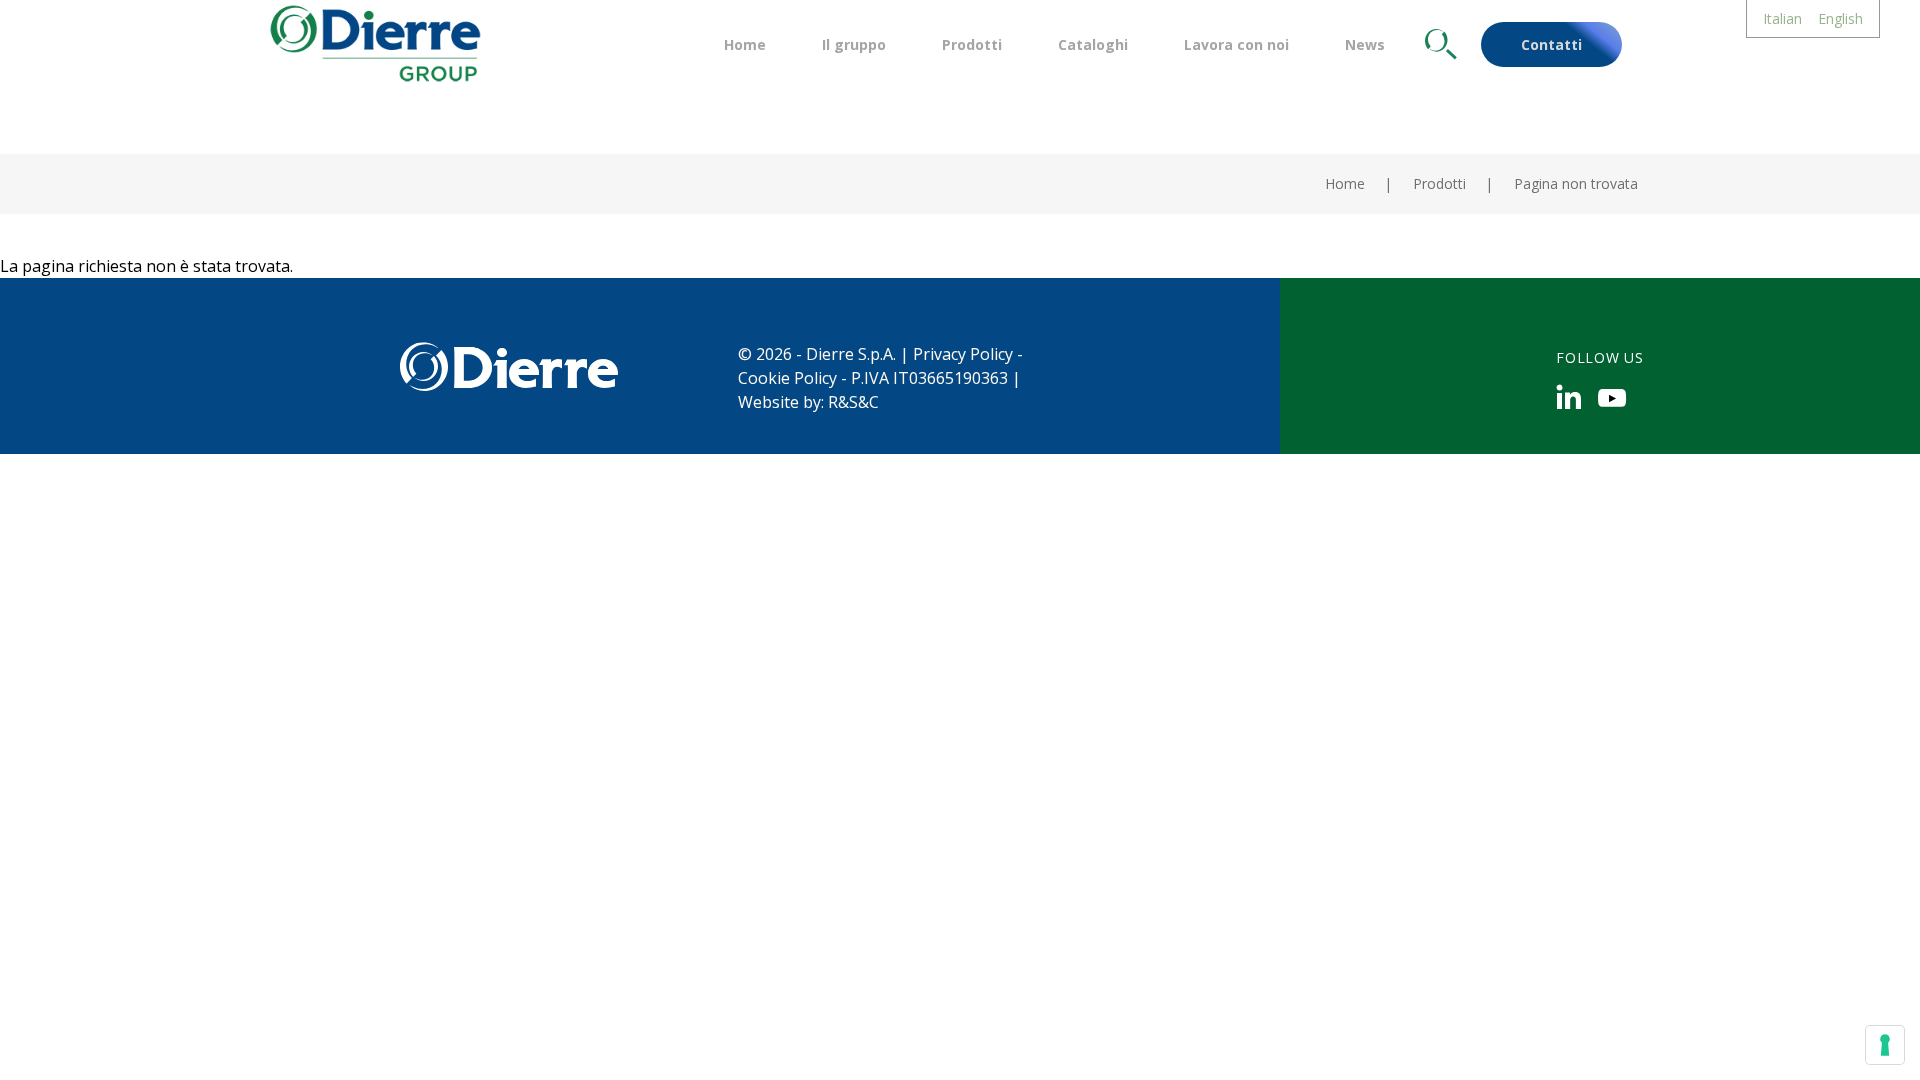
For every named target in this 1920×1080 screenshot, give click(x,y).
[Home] (373, 41)
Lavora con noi (1236, 44)
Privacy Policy (963, 354)
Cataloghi (1093, 44)
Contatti (1551, 44)
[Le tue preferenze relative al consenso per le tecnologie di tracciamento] (1885, 1045)
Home (745, 44)
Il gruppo (854, 44)
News (1365, 44)
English (1840, 18)
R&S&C (853, 402)
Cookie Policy (787, 378)
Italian (1782, 18)
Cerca (1441, 44)
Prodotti (972, 44)
